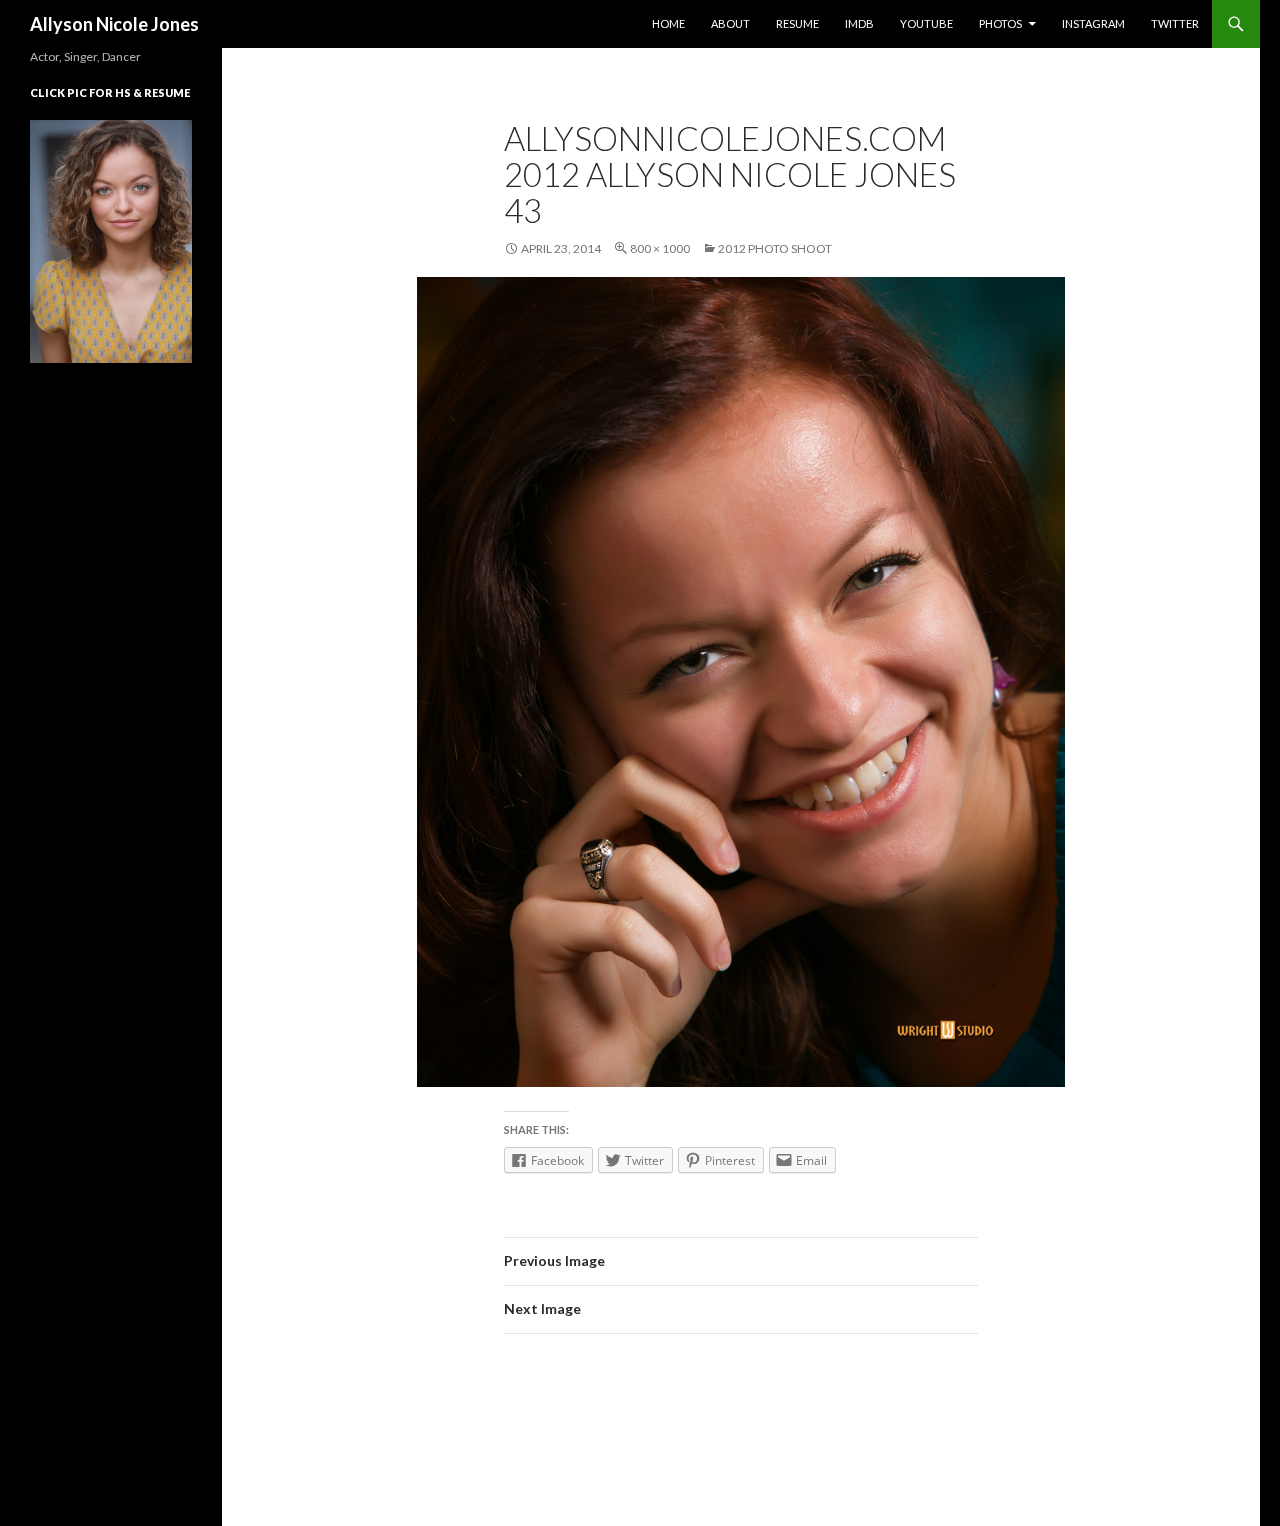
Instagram (1093, 23)
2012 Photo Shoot (775, 248)
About (730, 23)
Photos (1000, 23)
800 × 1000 (660, 248)
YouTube (926, 23)
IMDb (859, 23)
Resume (797, 23)
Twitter (1175, 23)
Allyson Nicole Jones (114, 24)
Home (668, 23)
